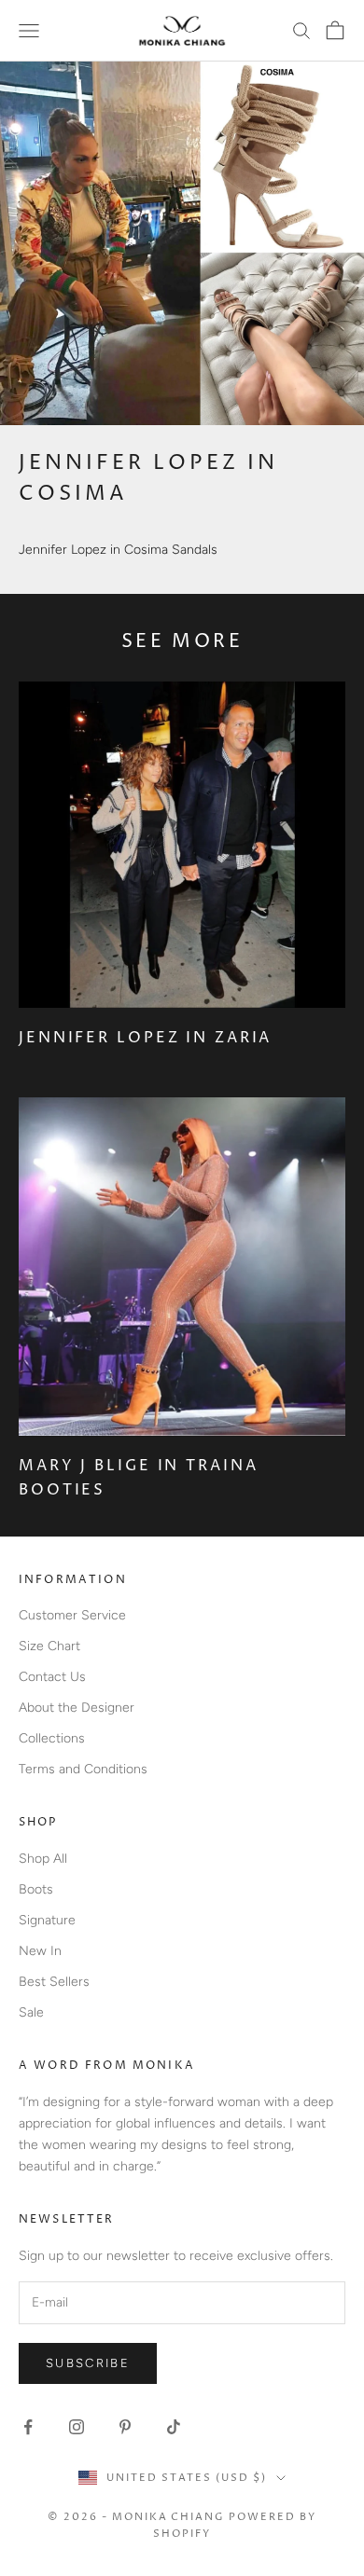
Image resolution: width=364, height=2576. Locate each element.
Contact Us (52, 1677)
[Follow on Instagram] (77, 2427)
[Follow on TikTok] (174, 2427)
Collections (52, 1738)
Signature (47, 1920)
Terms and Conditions (83, 1769)
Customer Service (72, 1615)
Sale (31, 2012)
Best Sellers (54, 1982)
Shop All (43, 1859)
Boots (36, 1889)
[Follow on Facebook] (28, 2427)
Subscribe (88, 2363)
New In (40, 1951)
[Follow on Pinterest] (125, 2427)
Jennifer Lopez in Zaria (145, 1038)
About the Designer (77, 1708)
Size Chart (49, 1646)
